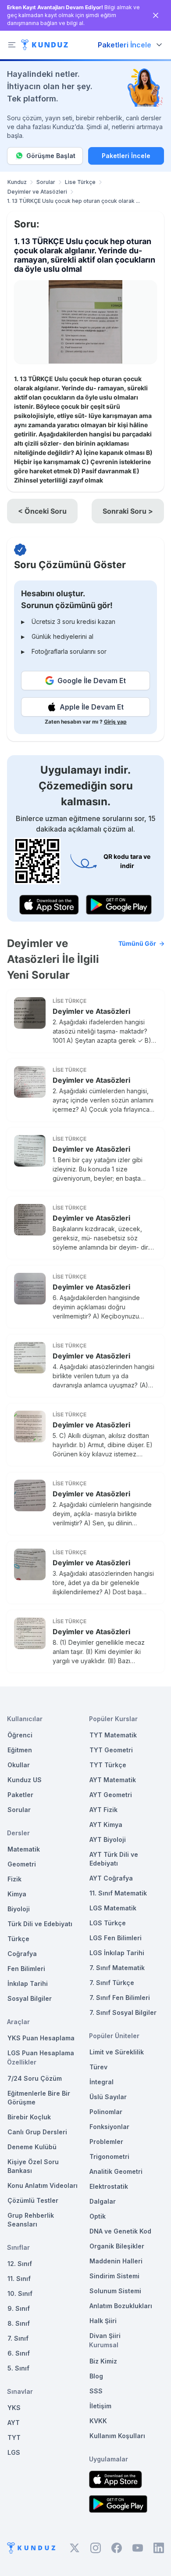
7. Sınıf (18, 2338)
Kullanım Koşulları (117, 2436)
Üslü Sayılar (108, 2097)
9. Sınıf (19, 2308)
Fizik (14, 1879)
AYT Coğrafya (111, 1878)
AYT (14, 2423)
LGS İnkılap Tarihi (117, 1953)
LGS (14, 2452)
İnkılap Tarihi (28, 1983)
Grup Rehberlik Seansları (31, 2220)
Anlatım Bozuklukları (121, 2306)
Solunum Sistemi (115, 2291)
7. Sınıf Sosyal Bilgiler (123, 2012)
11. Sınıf (19, 2279)
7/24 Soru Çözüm (35, 2078)
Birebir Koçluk (29, 2117)
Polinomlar (106, 2112)
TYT (14, 2437)
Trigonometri (109, 2156)
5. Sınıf (18, 2368)
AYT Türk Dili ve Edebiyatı (114, 1859)
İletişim (100, 2406)
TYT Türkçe (108, 1765)
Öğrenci (20, 1735)
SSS (96, 2391)
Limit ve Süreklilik (117, 2052)
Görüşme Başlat (51, 156)
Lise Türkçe (80, 182)
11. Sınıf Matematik (118, 1893)
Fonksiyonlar (109, 2127)
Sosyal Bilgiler (30, 1998)
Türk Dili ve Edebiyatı (40, 1924)
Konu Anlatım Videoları (43, 2185)
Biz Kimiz (103, 2361)
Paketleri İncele (126, 156)
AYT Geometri (111, 1795)
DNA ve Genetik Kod (120, 2231)
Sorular (46, 182)
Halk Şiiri (103, 2321)
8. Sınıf (19, 2323)
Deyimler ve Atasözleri (37, 192)
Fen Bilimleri (26, 1969)
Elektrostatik (109, 2186)
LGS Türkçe (108, 1923)
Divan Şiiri (105, 2336)
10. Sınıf (20, 2293)
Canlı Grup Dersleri (37, 2132)
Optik (98, 2216)
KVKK (98, 2421)
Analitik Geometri (116, 2171)
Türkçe (18, 1939)
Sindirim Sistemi (114, 2276)
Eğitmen (20, 1750)
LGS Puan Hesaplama (41, 2053)
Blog (96, 2376)
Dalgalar (103, 2201)
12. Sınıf (20, 2264)
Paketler (20, 1795)
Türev (98, 2067)
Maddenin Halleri (116, 2261)
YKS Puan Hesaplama (41, 2038)
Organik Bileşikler (117, 2246)
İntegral (102, 2082)
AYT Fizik (103, 1810)
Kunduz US (25, 1780)
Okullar (19, 1765)
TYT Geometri (111, 1750)
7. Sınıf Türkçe (112, 1983)
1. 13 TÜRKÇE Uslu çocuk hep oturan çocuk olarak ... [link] (73, 201)
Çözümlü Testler (33, 2200)
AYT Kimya (106, 1825)
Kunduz (17, 182)
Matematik (24, 1849)
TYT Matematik (113, 1735)
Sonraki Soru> (128, 511)
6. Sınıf (19, 2353)
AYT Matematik (113, 1780)
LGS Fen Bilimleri (116, 1938)
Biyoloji (19, 1909)
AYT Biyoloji (108, 1839)
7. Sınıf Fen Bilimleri (120, 1998)
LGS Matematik (113, 1908)
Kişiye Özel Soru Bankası (33, 2166)
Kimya (17, 1894)
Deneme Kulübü (32, 2147)
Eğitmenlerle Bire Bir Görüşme (39, 2098)
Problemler (106, 2142)
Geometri (22, 1864)
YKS (14, 2408)
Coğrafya (22, 1954)
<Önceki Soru (42, 511)
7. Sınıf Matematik (117, 1968)
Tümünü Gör (137, 943)
